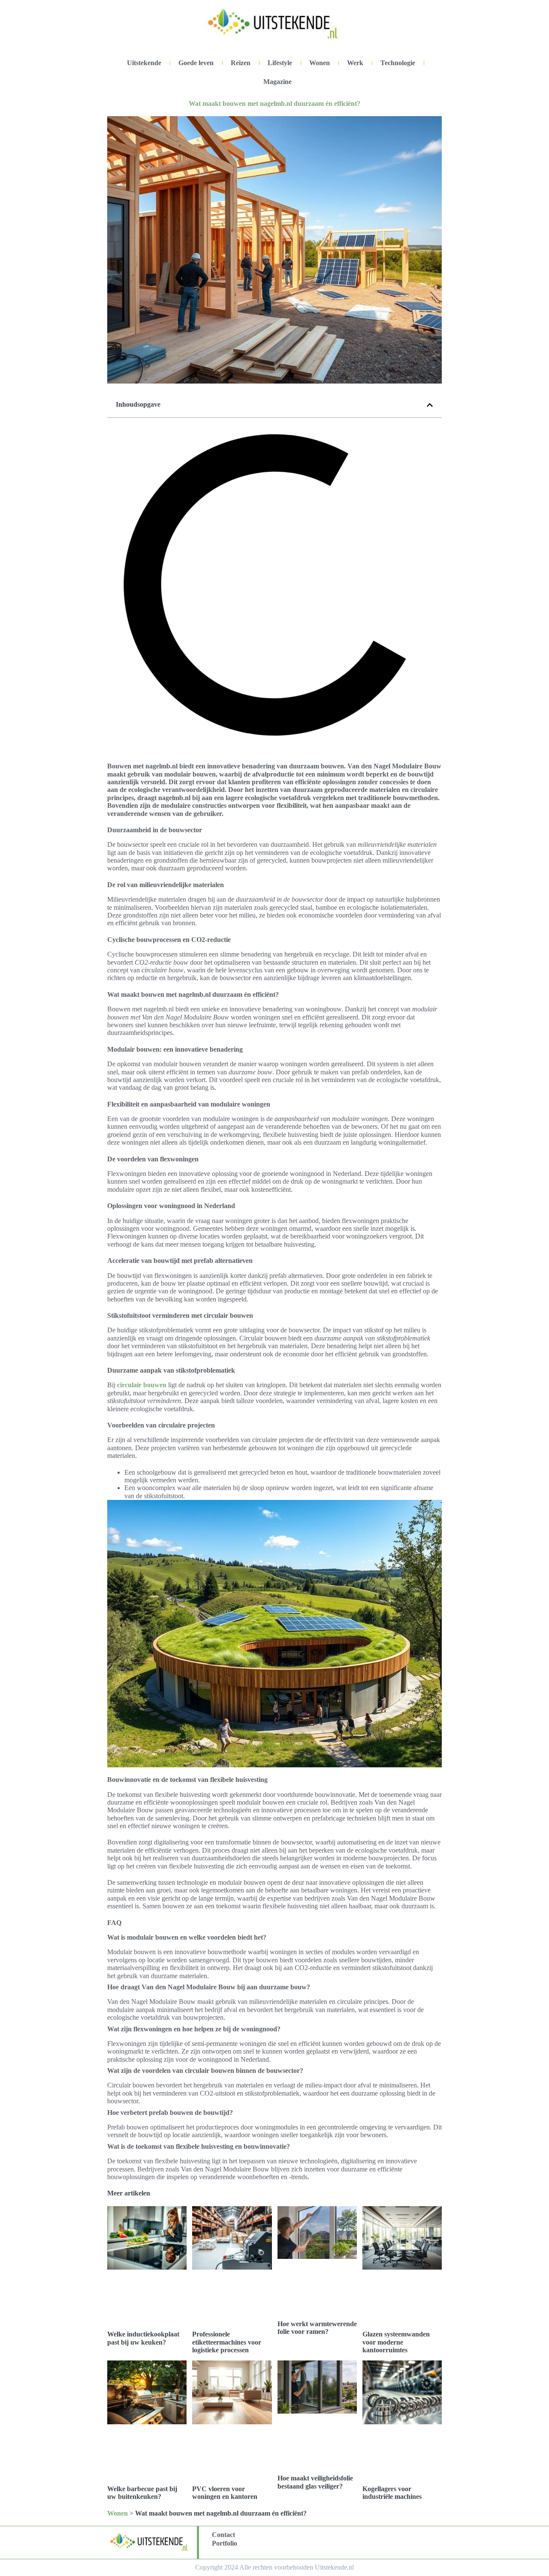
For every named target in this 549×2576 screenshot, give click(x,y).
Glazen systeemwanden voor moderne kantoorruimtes (396, 2342)
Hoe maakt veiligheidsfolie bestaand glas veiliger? (315, 2482)
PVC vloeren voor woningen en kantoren (225, 2493)
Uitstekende (144, 63)
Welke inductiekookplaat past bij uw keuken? (143, 2338)
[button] (430, 405)
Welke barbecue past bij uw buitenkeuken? (142, 2493)
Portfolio (225, 2543)
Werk (355, 63)
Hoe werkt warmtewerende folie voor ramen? (317, 2328)
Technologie (398, 63)
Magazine (278, 82)
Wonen (320, 63)
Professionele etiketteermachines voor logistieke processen (227, 2342)
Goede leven (196, 63)
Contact (223, 2535)
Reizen (241, 63)
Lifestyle (280, 63)
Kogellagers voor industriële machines (392, 2493)
